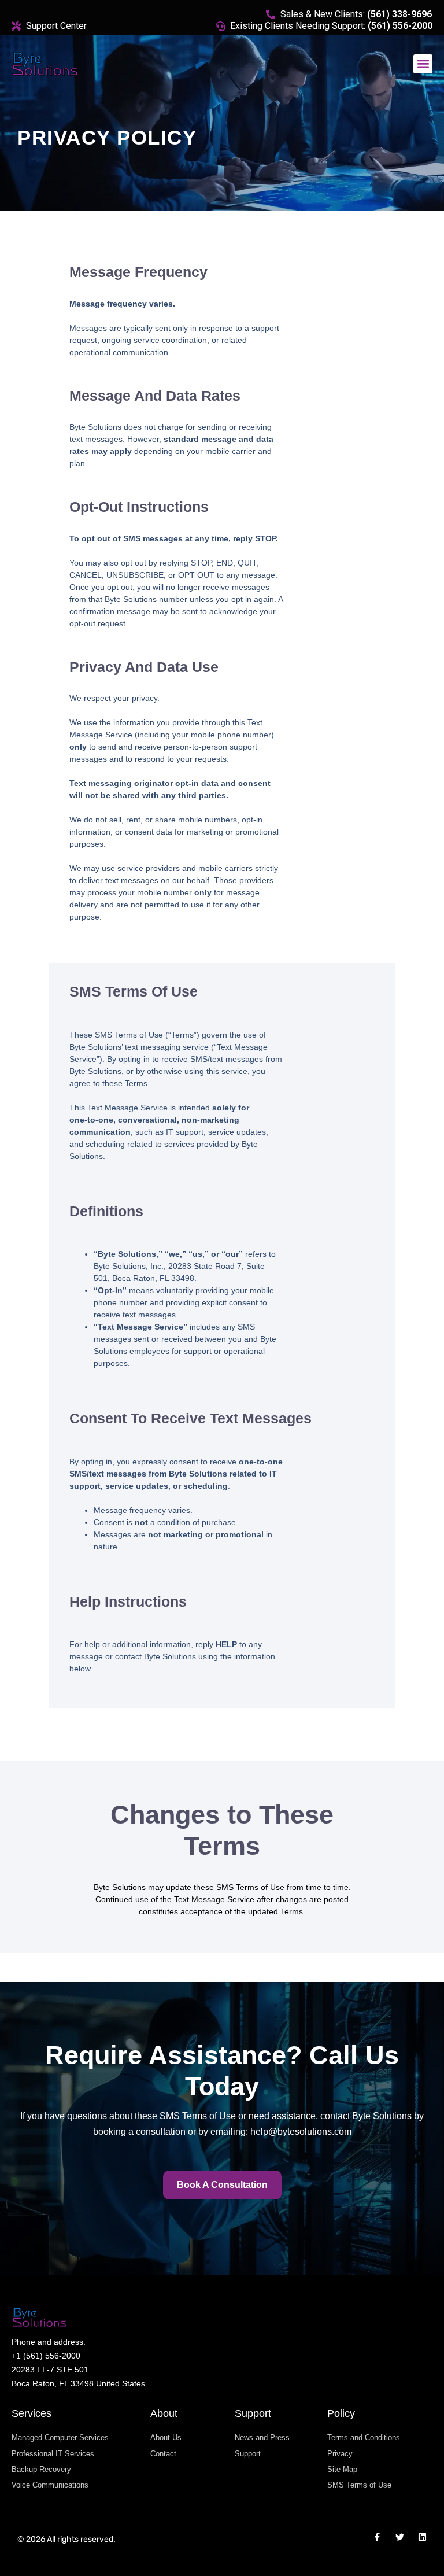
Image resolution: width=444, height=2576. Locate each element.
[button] (423, 64)
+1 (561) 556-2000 (46, 2356)
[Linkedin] (422, 2537)
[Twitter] (400, 2537)
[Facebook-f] (377, 2537)
